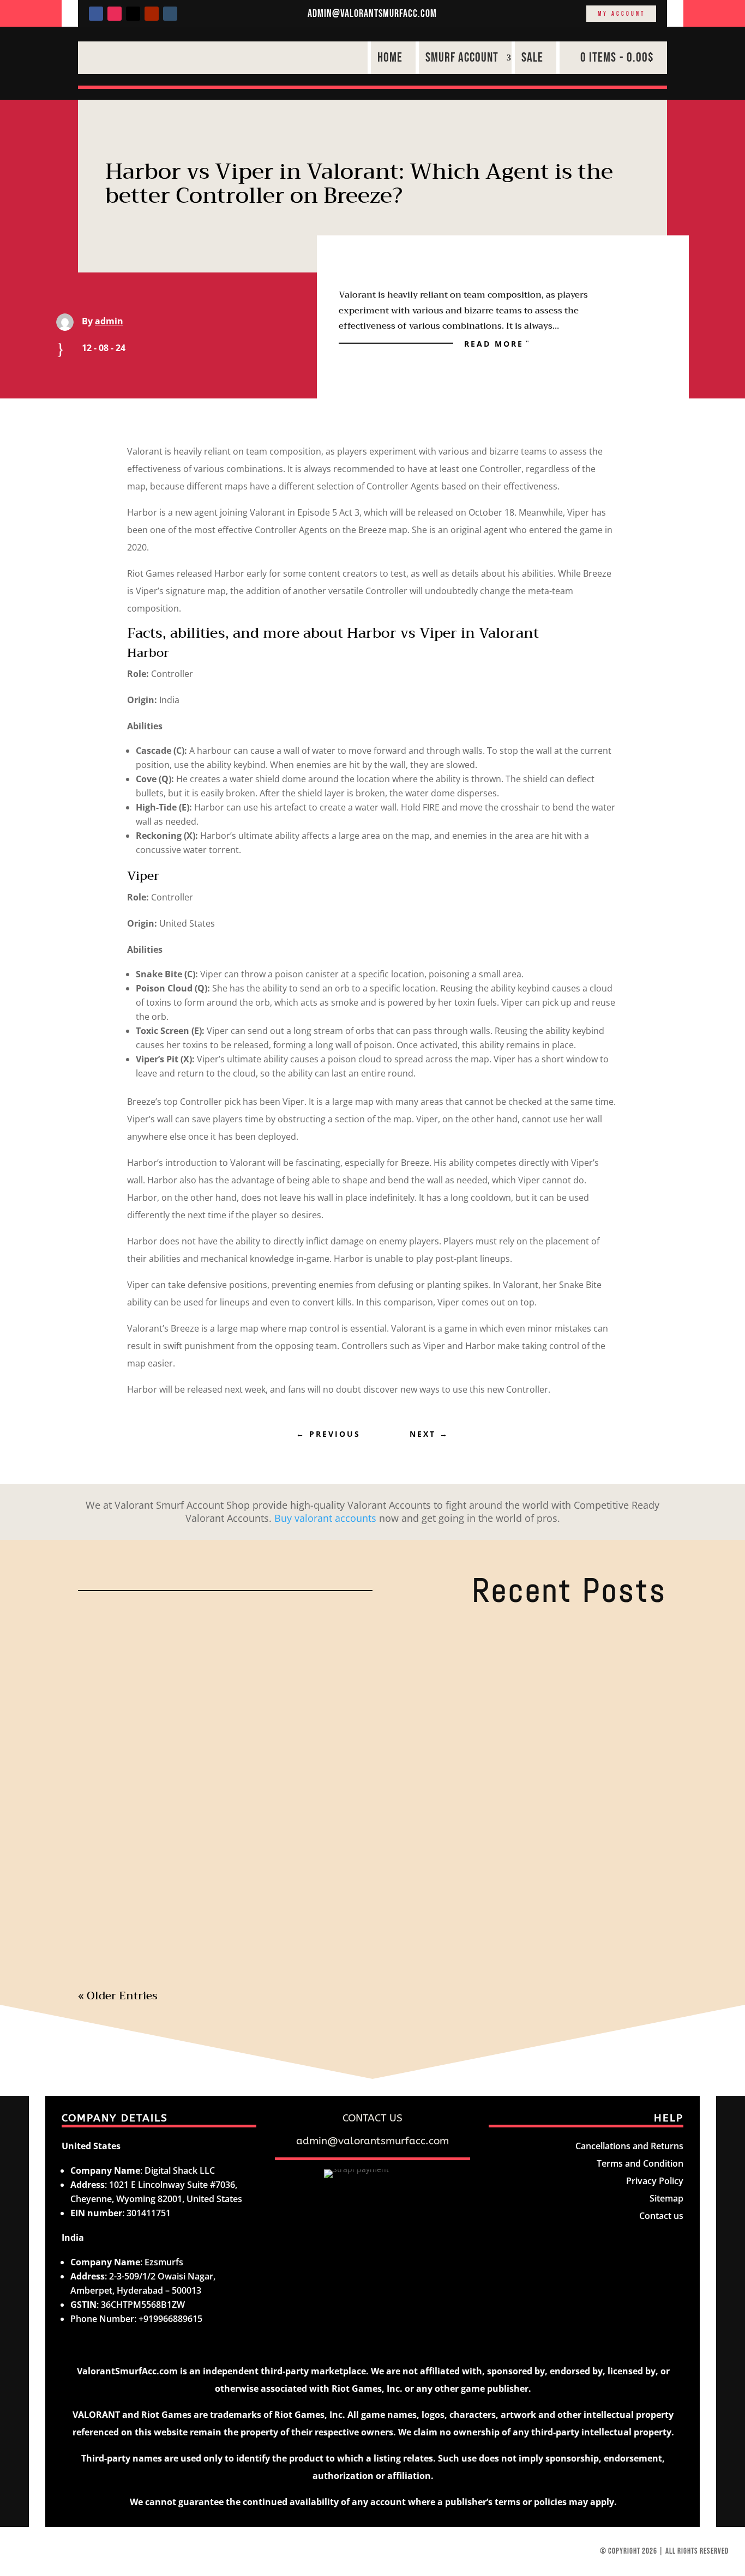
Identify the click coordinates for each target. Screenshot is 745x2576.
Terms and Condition (640, 2163)
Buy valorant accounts (325, 1518)
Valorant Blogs (239, 1663)
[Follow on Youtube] (152, 14)
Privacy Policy (655, 2181)
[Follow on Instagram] (115, 14)
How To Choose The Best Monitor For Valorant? (227, 1765)
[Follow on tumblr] (170, 14)
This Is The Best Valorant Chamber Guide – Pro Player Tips (260, 1886)
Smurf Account (462, 58)
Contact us (661, 2216)
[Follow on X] (133, 14)
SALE (532, 58)
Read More (494, 343)
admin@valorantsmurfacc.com (372, 14)
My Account (621, 14)
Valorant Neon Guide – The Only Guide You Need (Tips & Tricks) (274, 1644)
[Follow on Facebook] (96, 14)
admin (109, 321)
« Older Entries (118, 1996)
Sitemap (666, 2198)
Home (390, 58)
